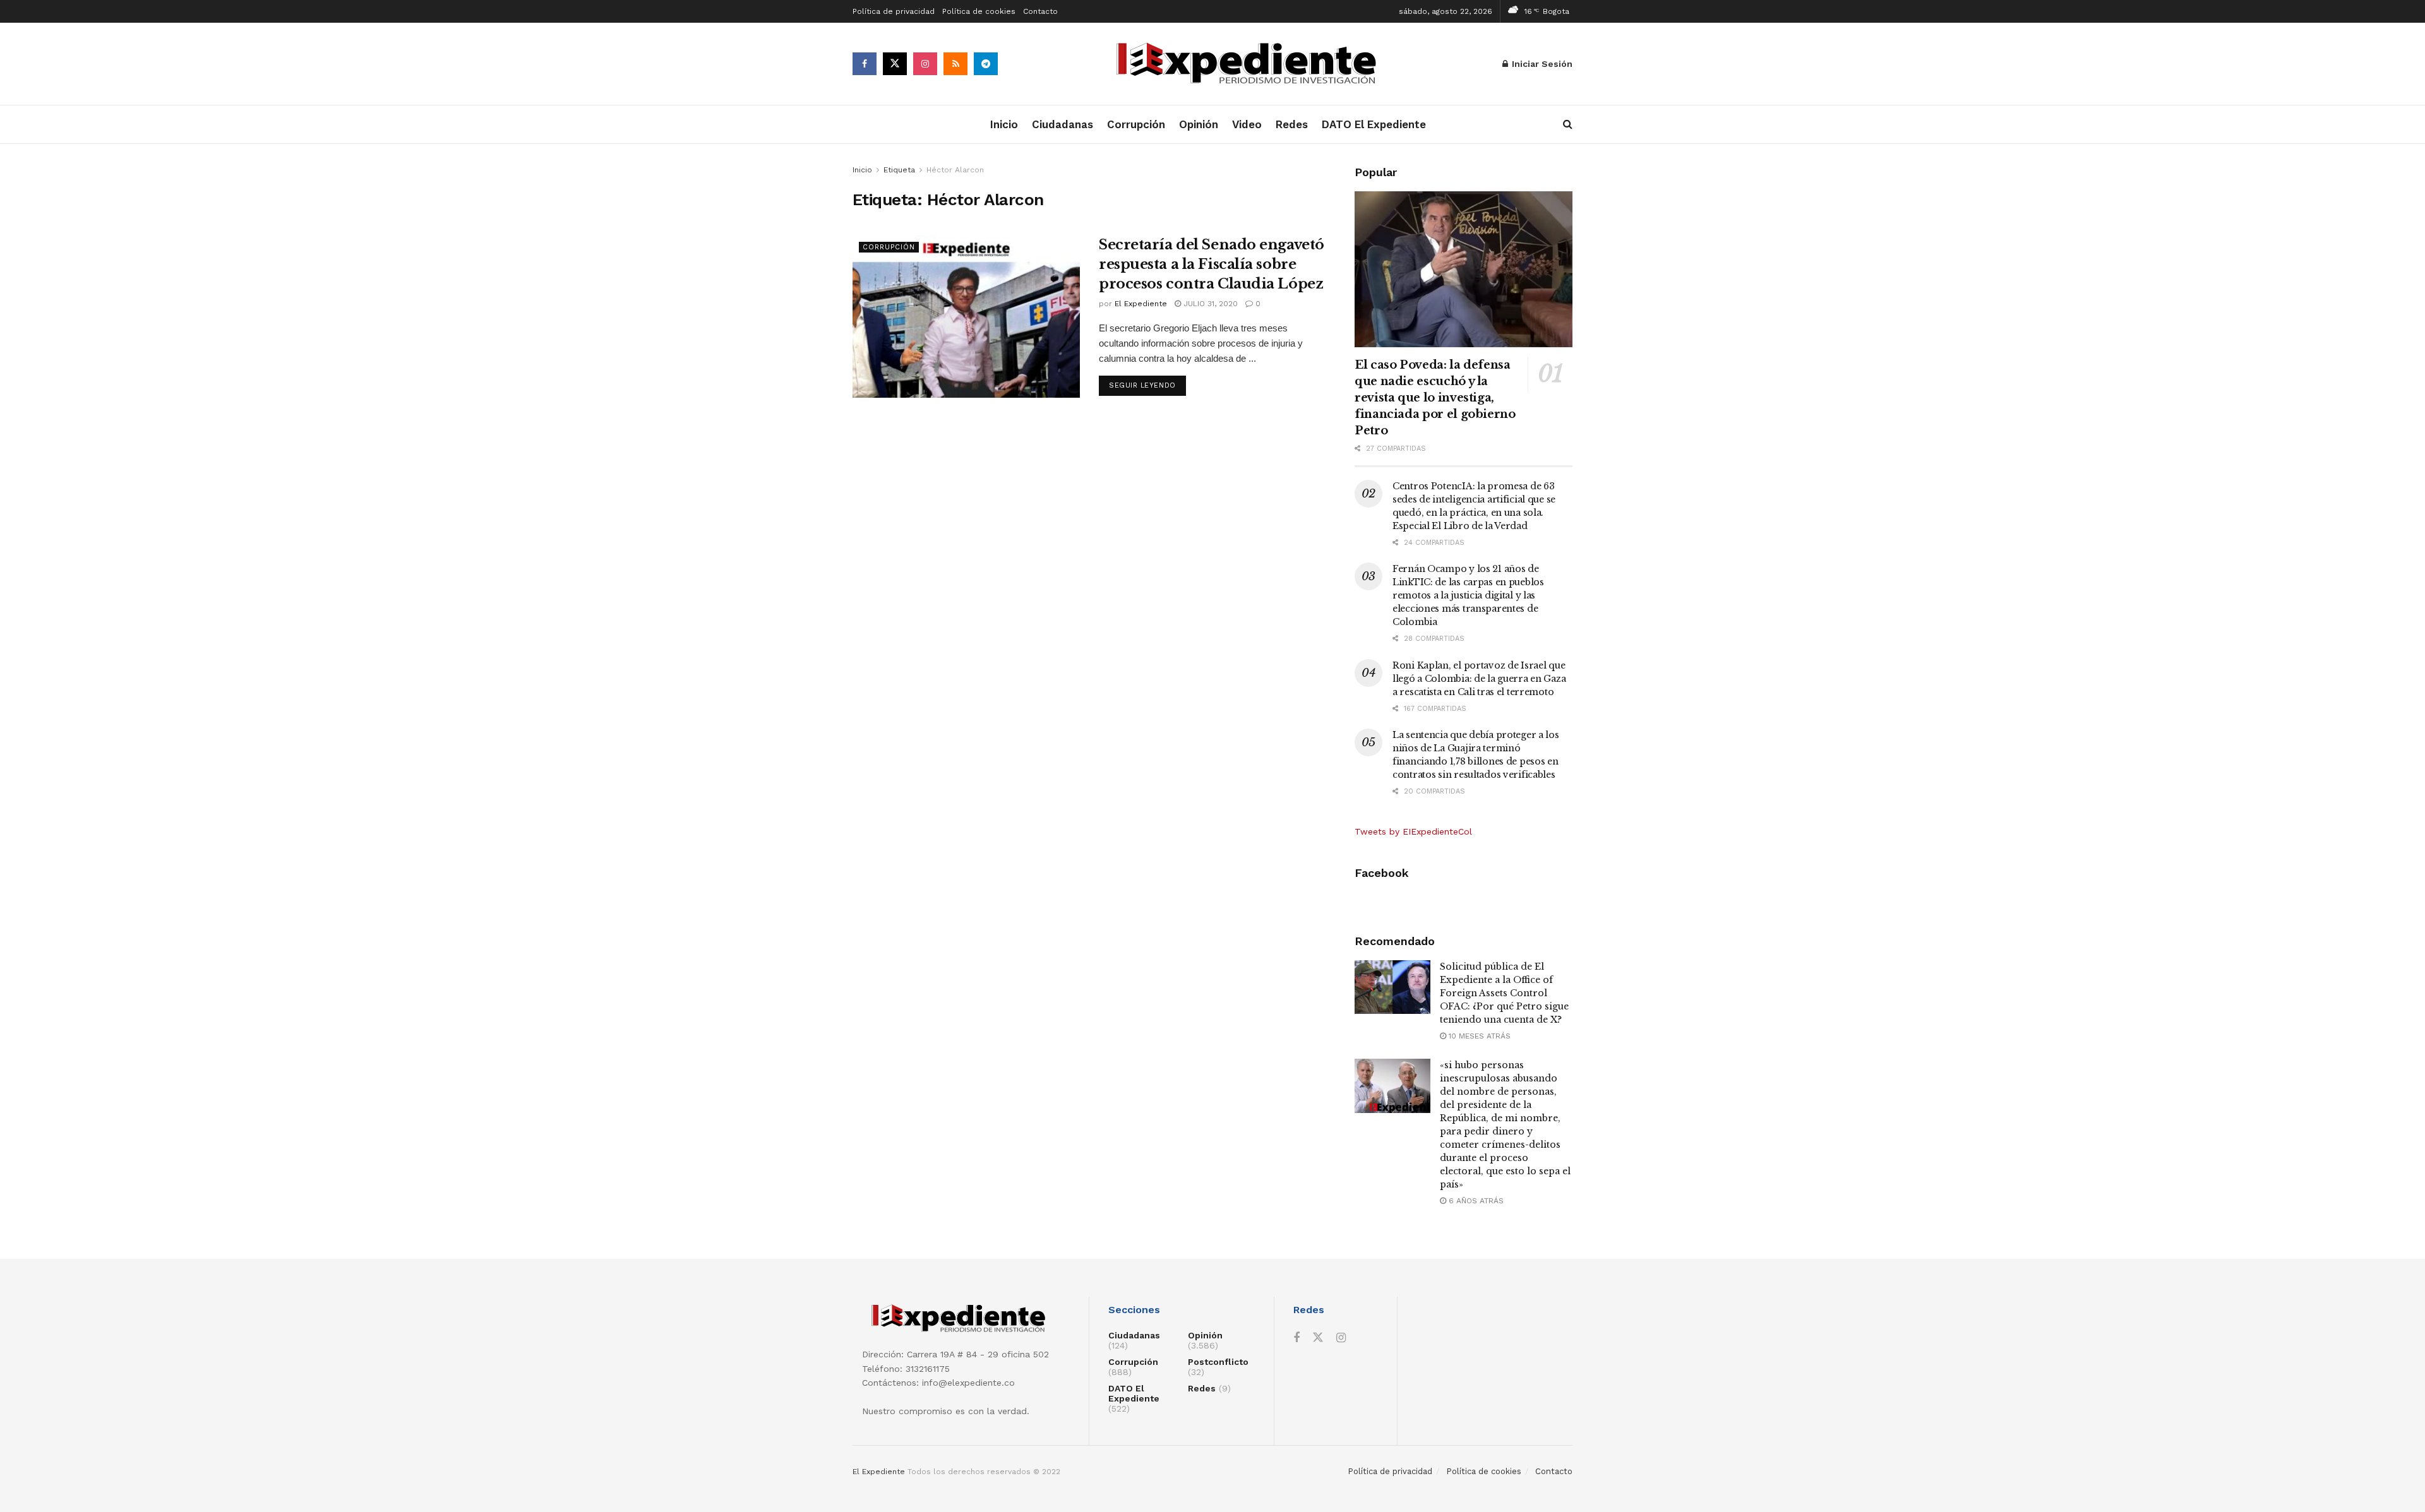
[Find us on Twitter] (895, 64)
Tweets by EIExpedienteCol (1413, 831)
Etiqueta (899, 170)
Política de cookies (979, 11)
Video (1247, 124)
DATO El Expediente (1374, 124)
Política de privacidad (894, 11)
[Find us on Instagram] (925, 64)
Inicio (1004, 124)
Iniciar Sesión (1541, 64)
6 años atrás (1475, 1201)
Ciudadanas (1063, 124)
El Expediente (1141, 304)
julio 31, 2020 (1209, 304)
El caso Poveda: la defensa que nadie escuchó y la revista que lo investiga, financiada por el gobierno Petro (1435, 398)
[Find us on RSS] (955, 64)
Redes (1292, 124)
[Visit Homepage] (1250, 64)
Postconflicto (1218, 1362)
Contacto (1040, 11)
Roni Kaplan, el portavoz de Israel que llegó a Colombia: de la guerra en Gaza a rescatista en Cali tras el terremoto (1479, 679)
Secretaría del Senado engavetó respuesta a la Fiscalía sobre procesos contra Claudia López (1212, 264)
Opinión (1199, 124)
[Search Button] (1568, 124)
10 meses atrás (1478, 1036)
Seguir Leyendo (1147, 385)
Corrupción (1136, 124)
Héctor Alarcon (955, 170)
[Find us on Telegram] (986, 64)
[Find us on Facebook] (865, 64)
